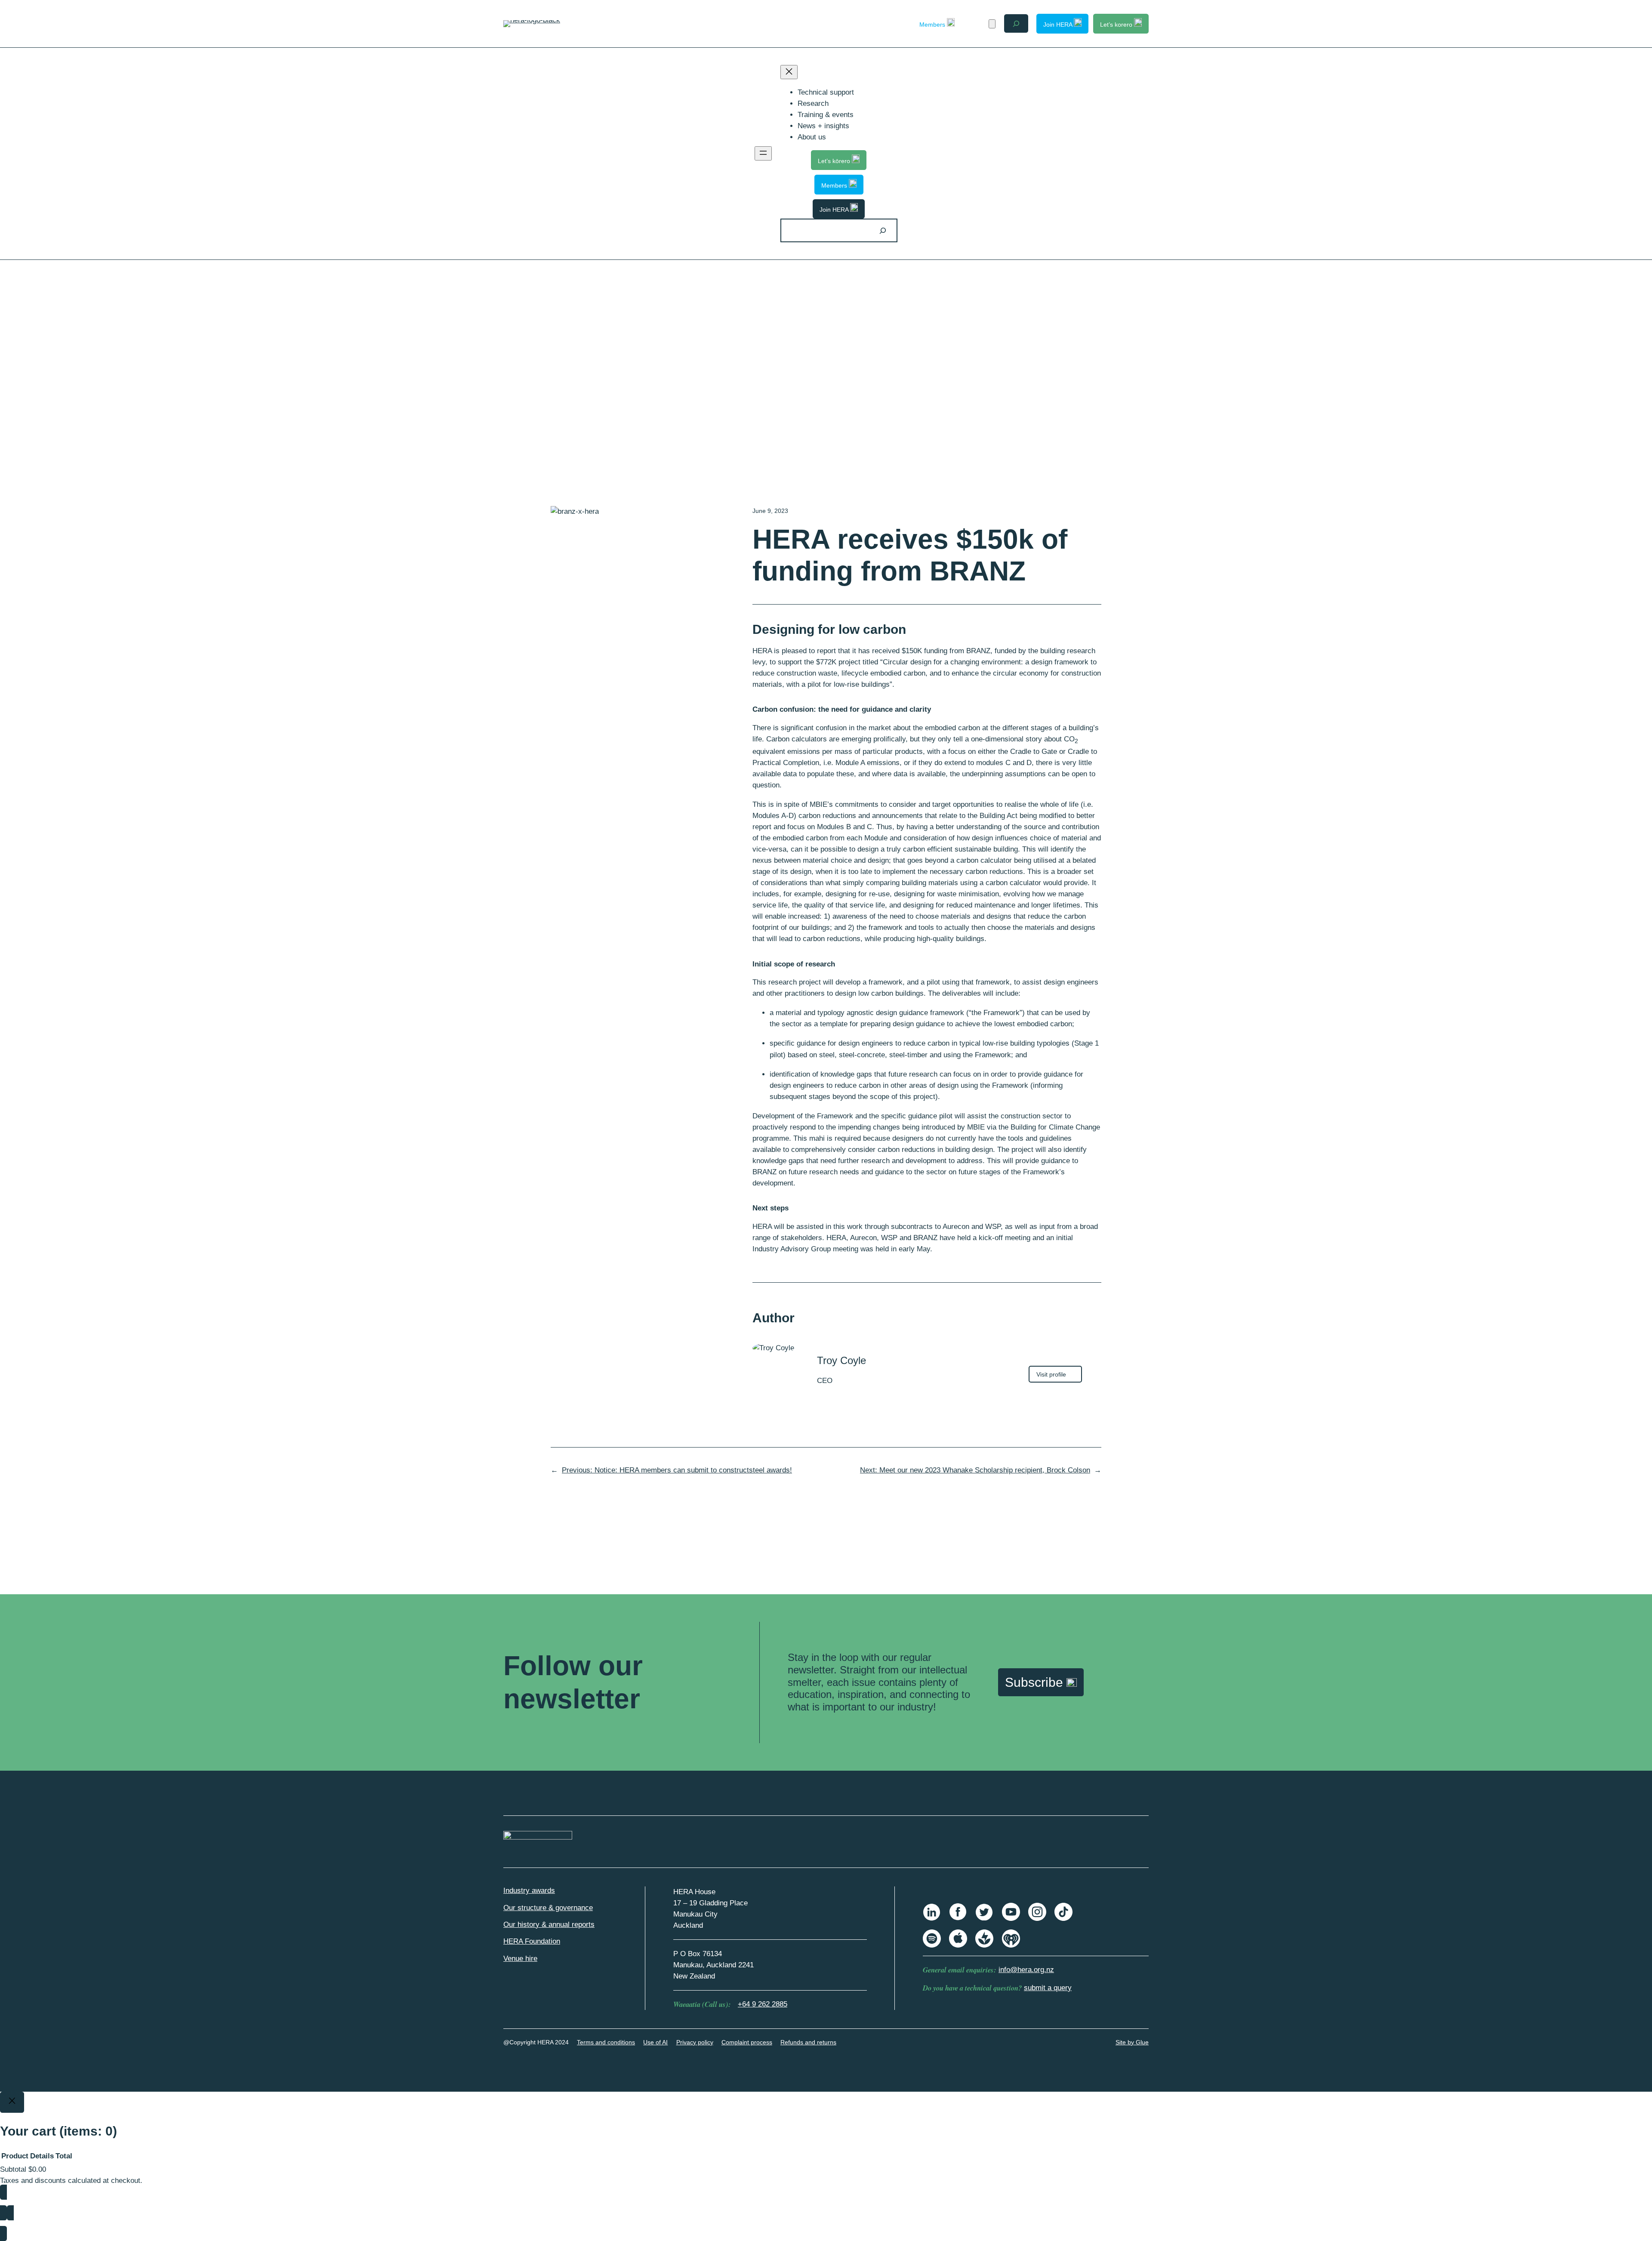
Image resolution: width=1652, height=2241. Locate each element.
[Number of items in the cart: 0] (992, 24)
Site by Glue (1132, 2042)
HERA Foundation (532, 1941)
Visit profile (1059, 1376)
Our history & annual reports (549, 1925)
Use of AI (655, 2042)
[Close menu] (789, 72)
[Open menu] (763, 153)
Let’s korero (1117, 25)
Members (933, 25)
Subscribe (1036, 1682)
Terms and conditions (606, 2042)
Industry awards (529, 1891)
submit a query (1048, 1988)
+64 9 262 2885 (763, 2004)
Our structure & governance (548, 1908)
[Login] (977, 23)
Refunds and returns (808, 2042)
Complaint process (747, 2042)
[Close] (12, 2102)
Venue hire (520, 1959)
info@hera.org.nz (1026, 1970)
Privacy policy (695, 2042)
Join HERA (1059, 25)
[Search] (883, 230)
